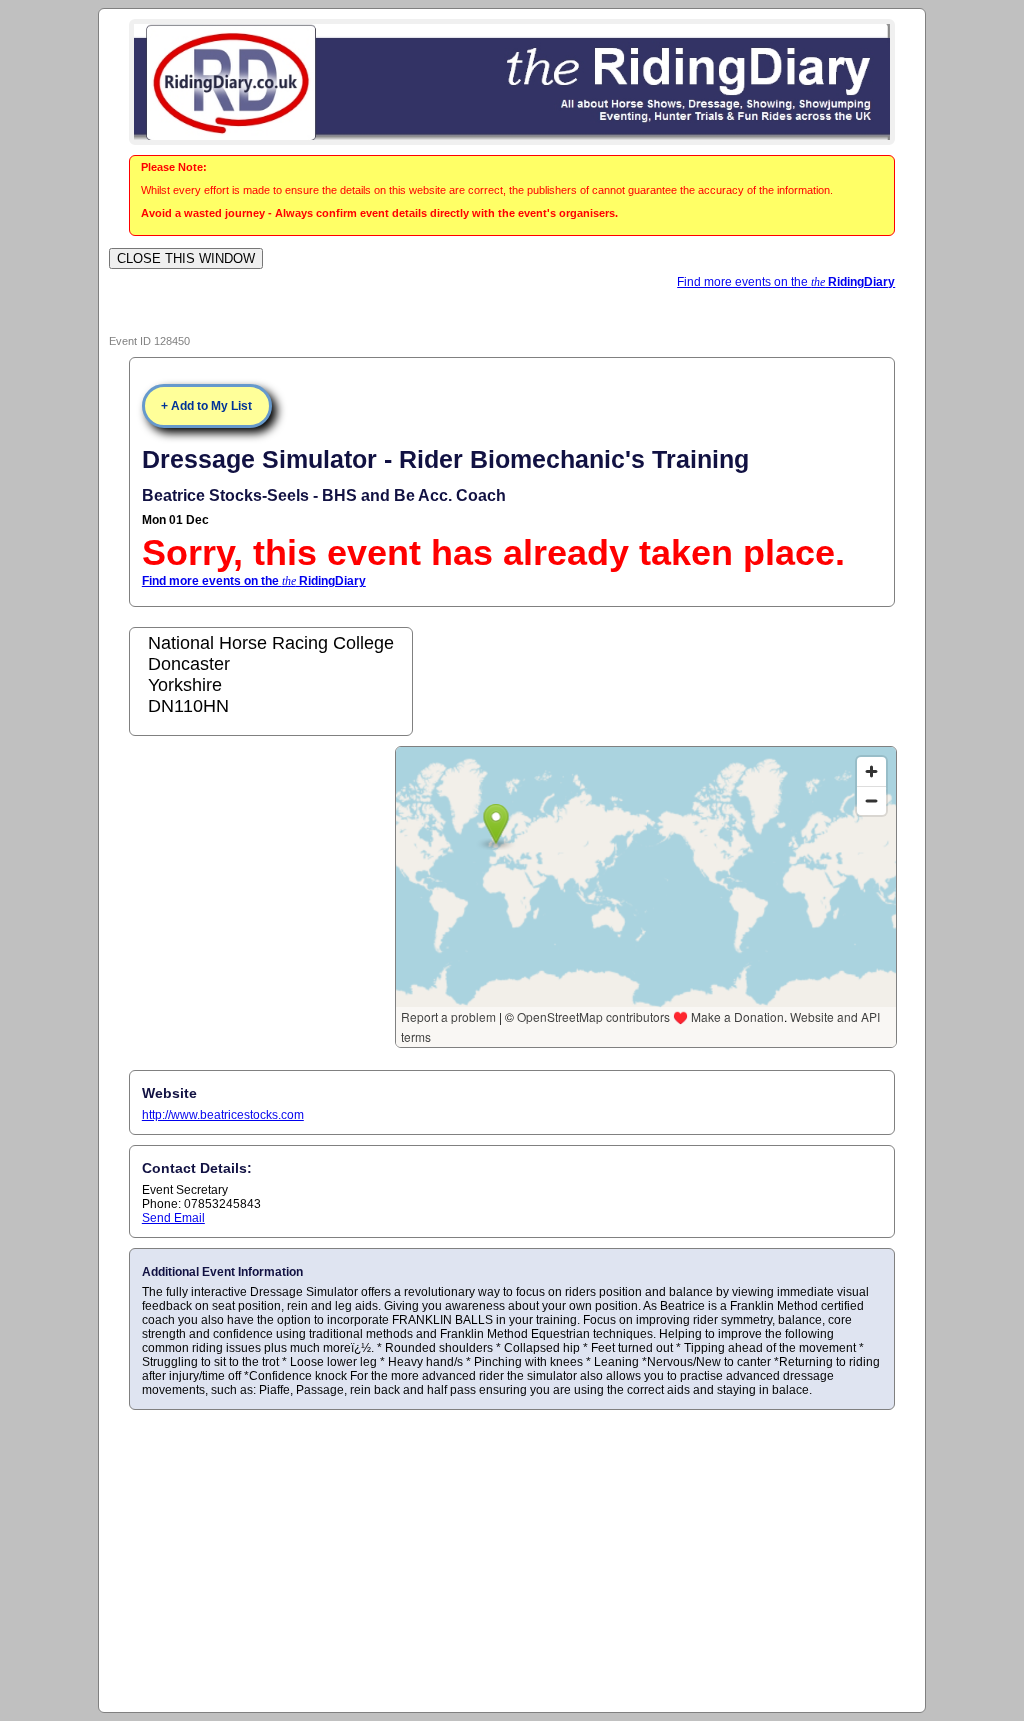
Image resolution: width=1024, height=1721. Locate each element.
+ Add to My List (206, 406)
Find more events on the (786, 282)
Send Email (173, 1218)
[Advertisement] (512, 1560)
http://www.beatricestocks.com (223, 1115)
